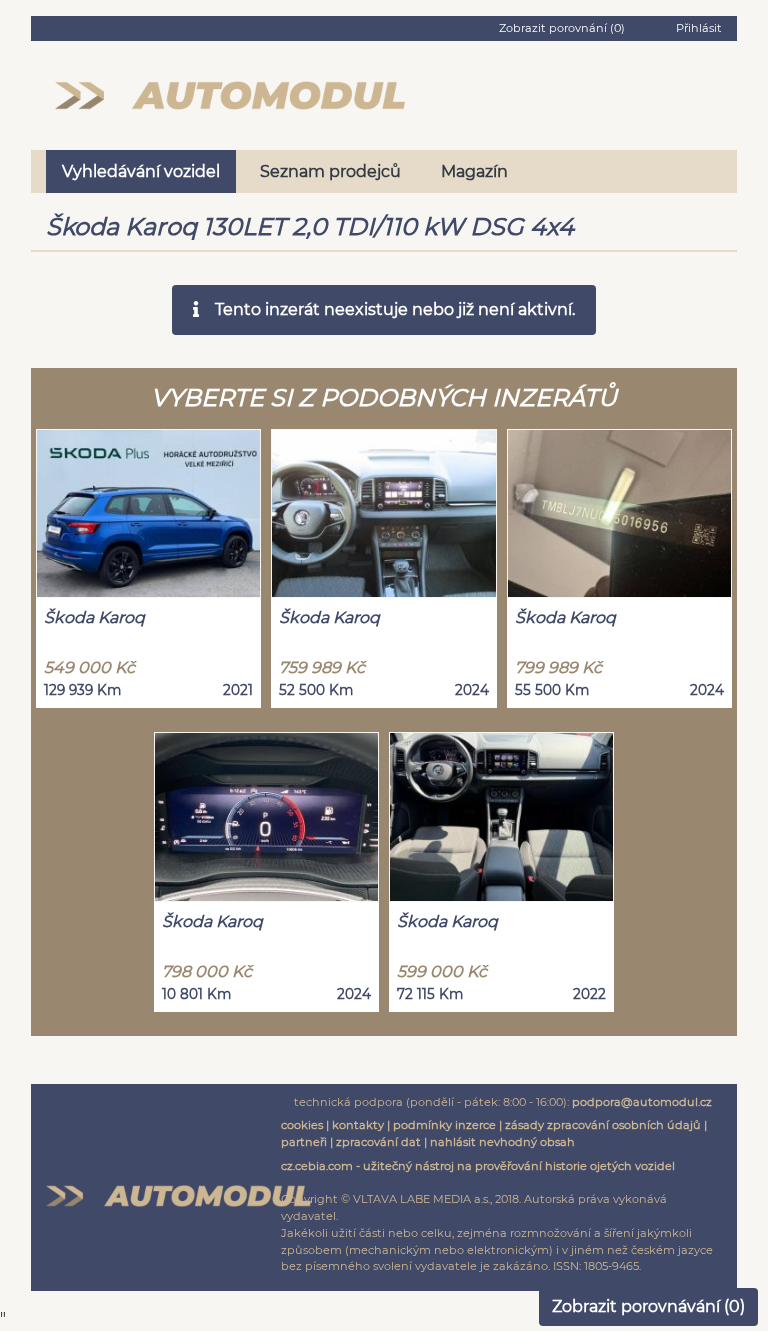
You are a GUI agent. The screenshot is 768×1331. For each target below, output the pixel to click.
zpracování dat (378, 1142)
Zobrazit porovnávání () (648, 1306)
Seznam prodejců (330, 171)
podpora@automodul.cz (642, 1102)
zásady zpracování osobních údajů (603, 1125)
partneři (304, 1142)
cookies (302, 1125)
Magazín (474, 171)
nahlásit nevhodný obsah (502, 1142)
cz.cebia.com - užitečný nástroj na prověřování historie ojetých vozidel (478, 1166)
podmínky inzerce (444, 1125)
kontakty (358, 1125)
